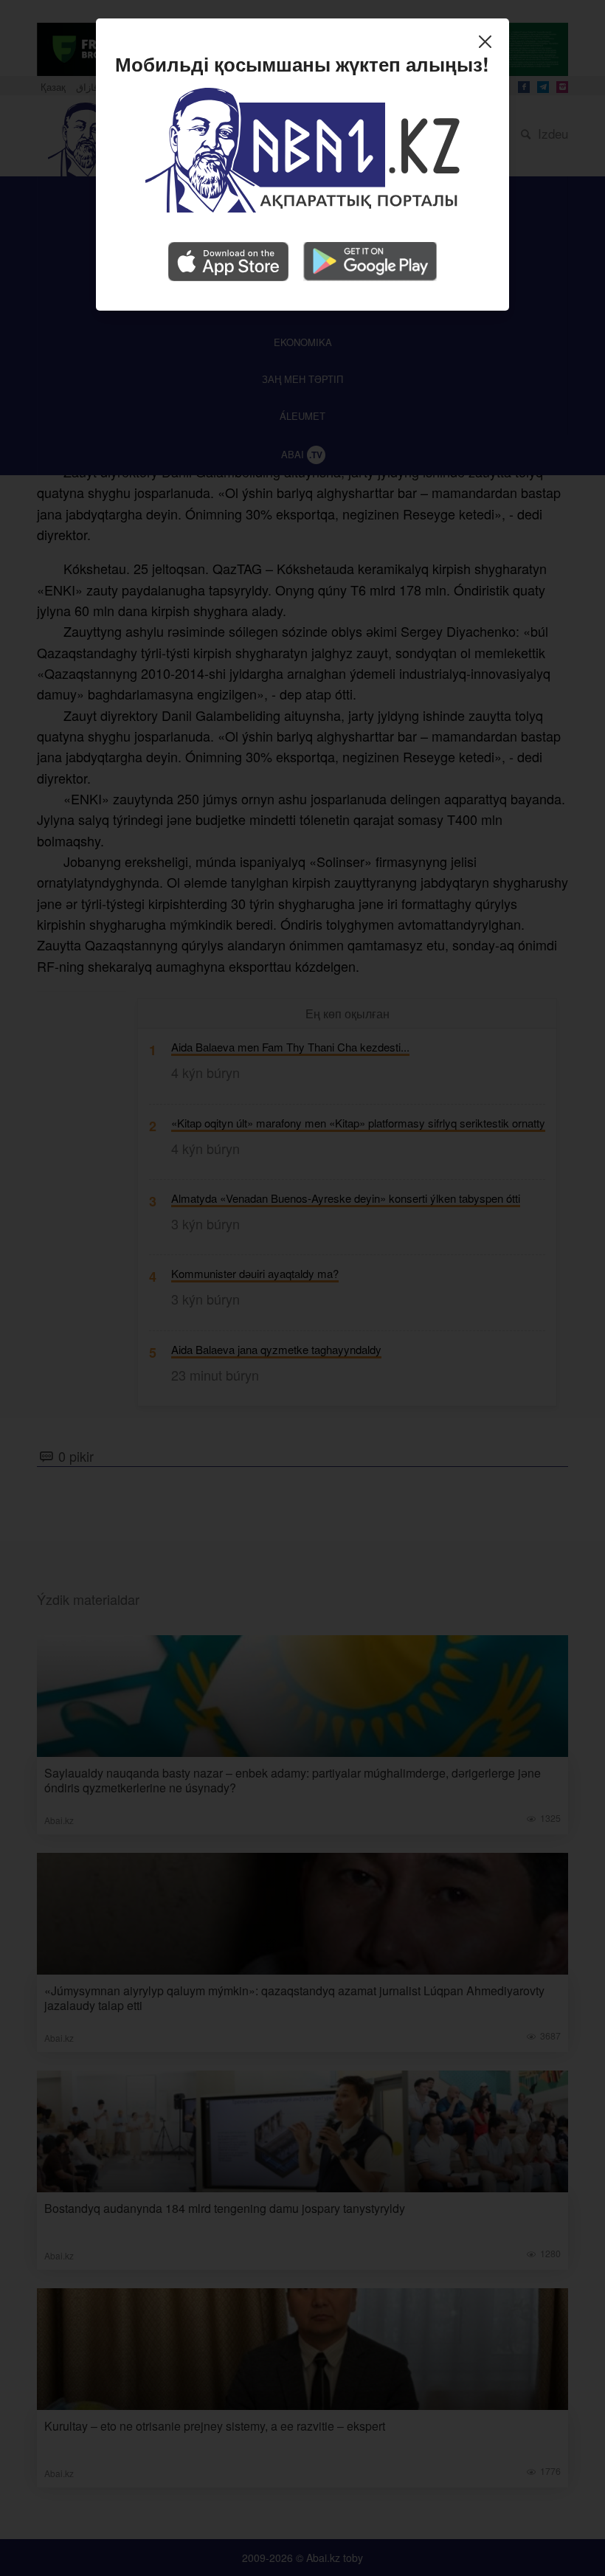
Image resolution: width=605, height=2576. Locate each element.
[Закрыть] (489, 44)
